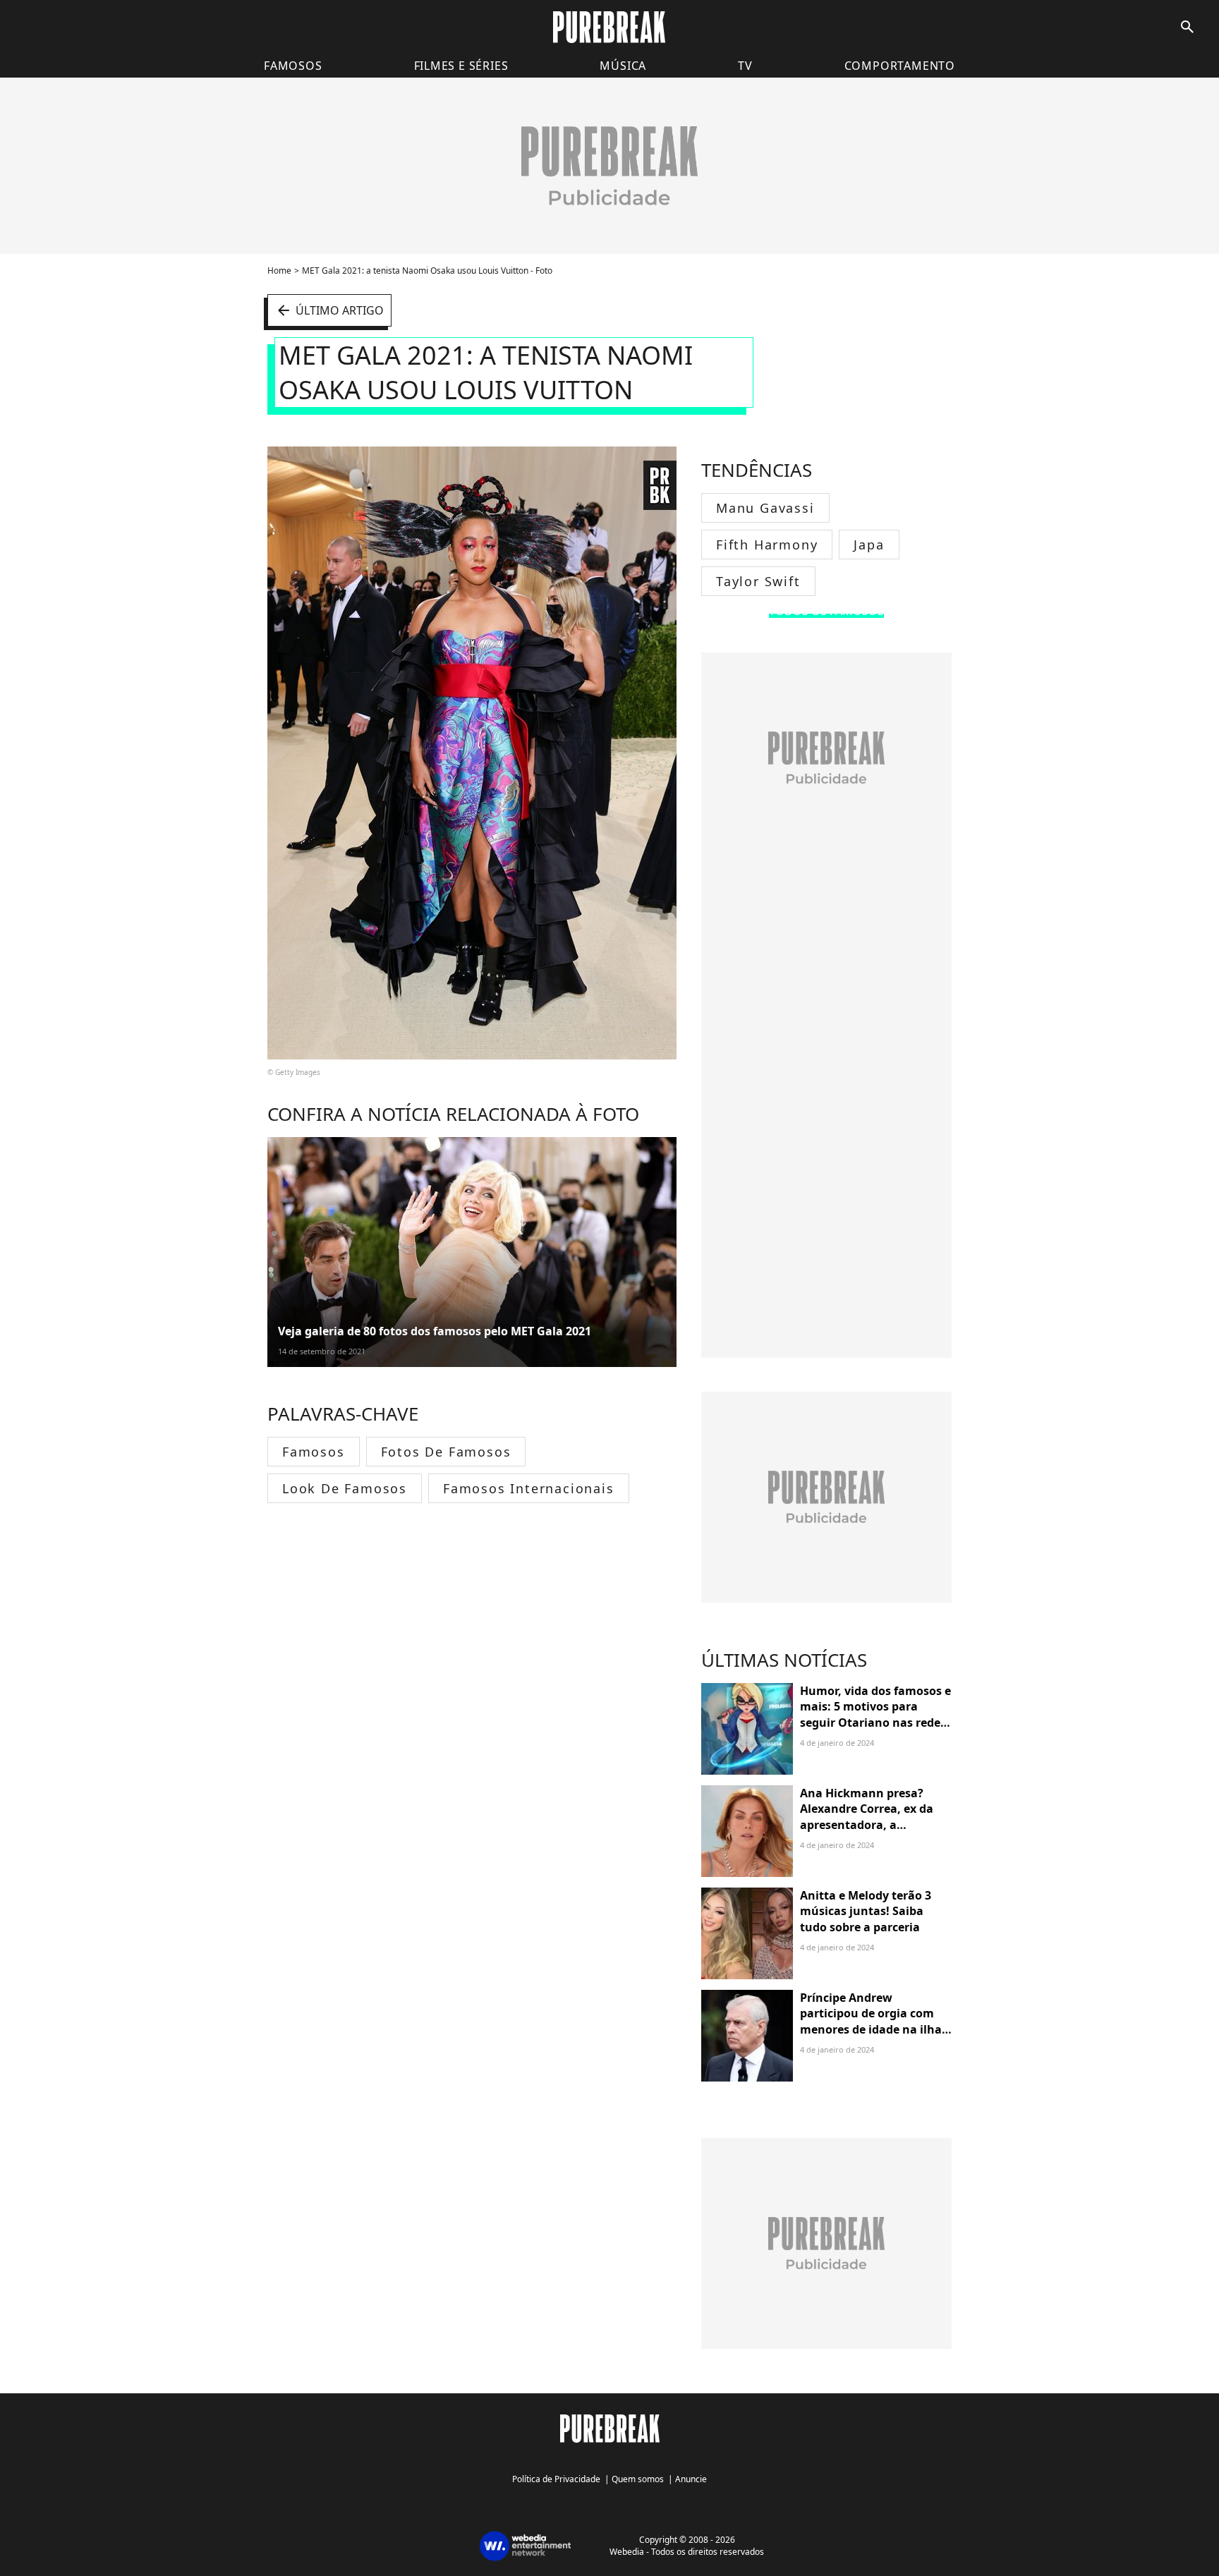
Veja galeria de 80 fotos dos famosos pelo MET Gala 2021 (435, 1331)
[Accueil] (609, 27)
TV (745, 66)
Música (623, 66)
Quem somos (638, 2479)
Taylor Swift (758, 581)
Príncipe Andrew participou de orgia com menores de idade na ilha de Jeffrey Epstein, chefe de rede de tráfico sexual (875, 2029)
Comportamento (900, 66)
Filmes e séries (461, 66)
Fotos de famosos (446, 1452)
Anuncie (691, 2479)
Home (279, 271)
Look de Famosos (345, 1488)
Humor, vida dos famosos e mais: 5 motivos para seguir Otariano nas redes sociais (875, 1714)
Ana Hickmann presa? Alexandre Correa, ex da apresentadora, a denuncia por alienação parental (867, 1825)
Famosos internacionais (529, 1488)
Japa (869, 545)
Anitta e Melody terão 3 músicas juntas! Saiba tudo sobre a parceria (866, 1911)
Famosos (293, 66)
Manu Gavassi (765, 508)
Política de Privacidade (556, 2479)
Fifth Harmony (767, 545)
